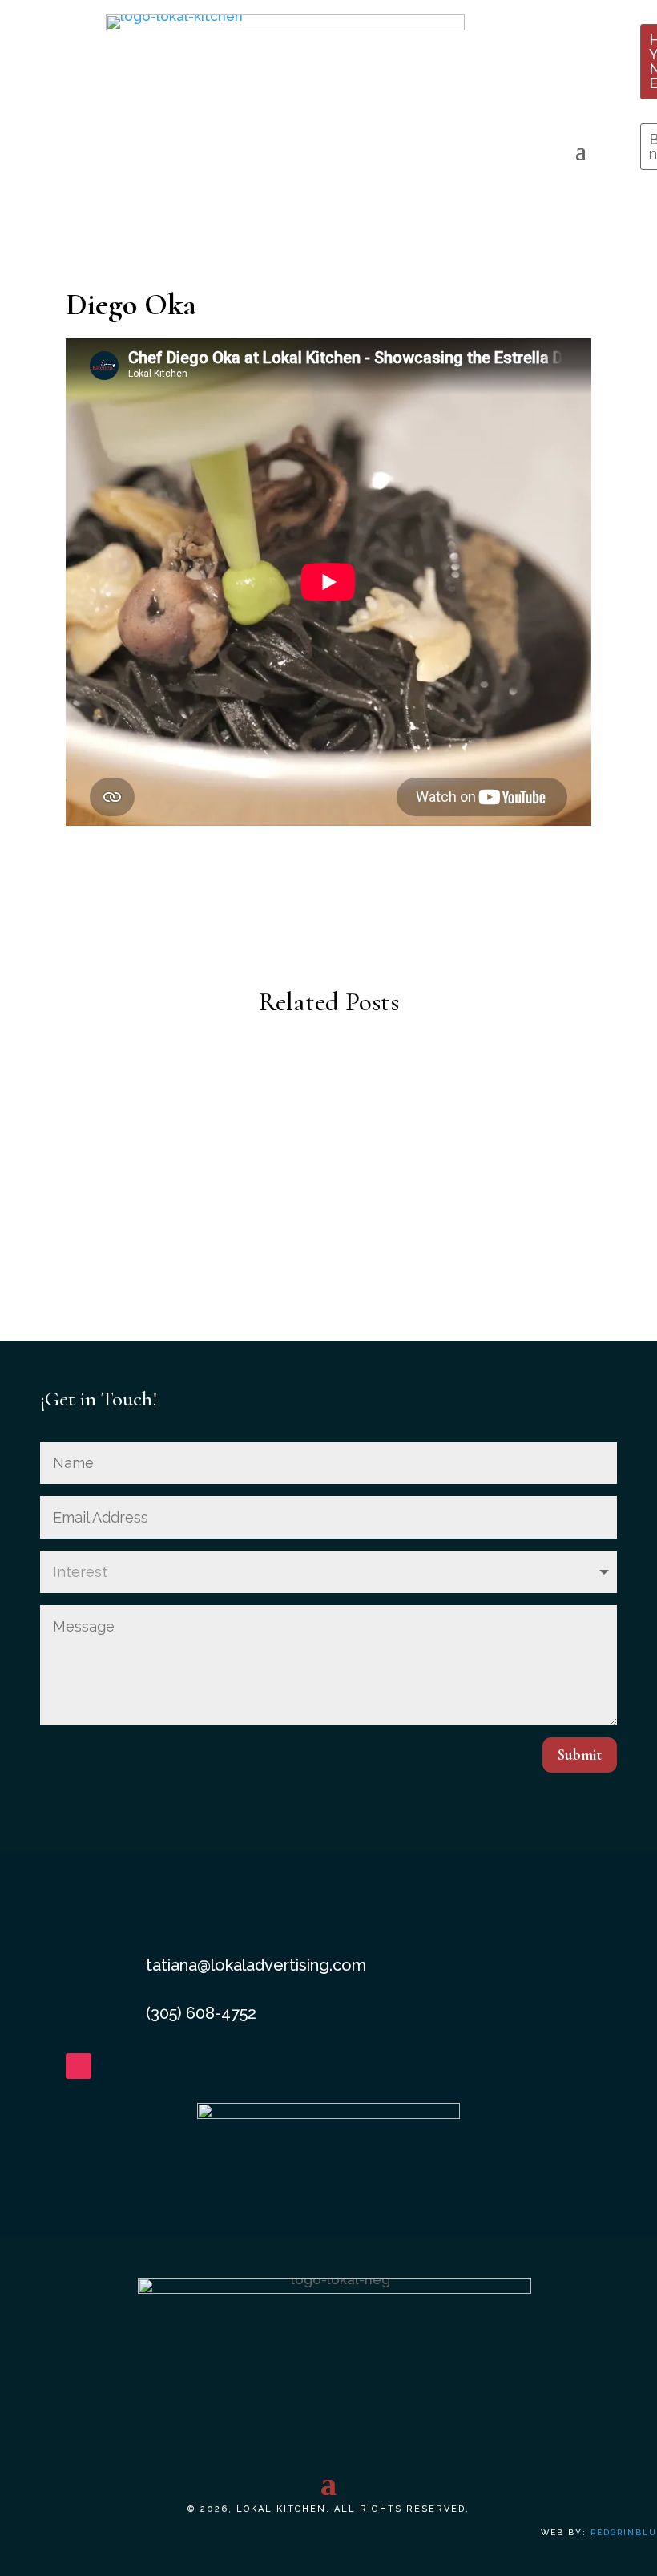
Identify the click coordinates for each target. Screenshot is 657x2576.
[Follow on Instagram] (79, 2066)
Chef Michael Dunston (329, 1191)
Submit (580, 1755)
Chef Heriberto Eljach (328, 1279)
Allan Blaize (328, 1102)
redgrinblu (624, 2532)
